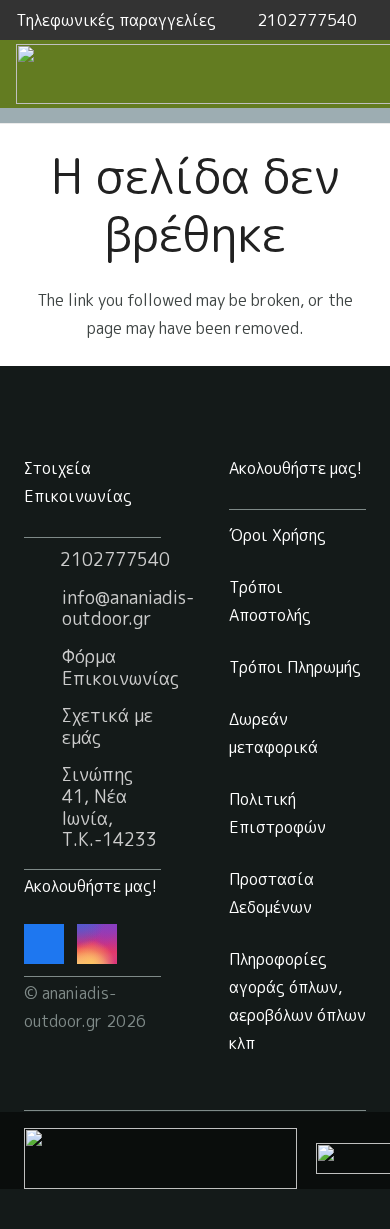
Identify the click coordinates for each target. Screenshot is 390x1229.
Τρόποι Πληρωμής (295, 667)
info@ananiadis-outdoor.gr (128, 608)
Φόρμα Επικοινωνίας (120, 667)
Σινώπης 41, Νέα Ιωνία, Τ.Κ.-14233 (109, 807)
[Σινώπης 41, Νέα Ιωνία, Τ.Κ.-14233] (43, 808)
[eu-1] (160, 1158)
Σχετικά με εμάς (107, 726)
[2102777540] (42, 560)
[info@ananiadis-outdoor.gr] (43, 608)
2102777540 (115, 559)
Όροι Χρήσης (277, 535)
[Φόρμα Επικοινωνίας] (43, 668)
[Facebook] (44, 944)
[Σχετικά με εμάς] (43, 727)
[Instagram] (97, 944)
